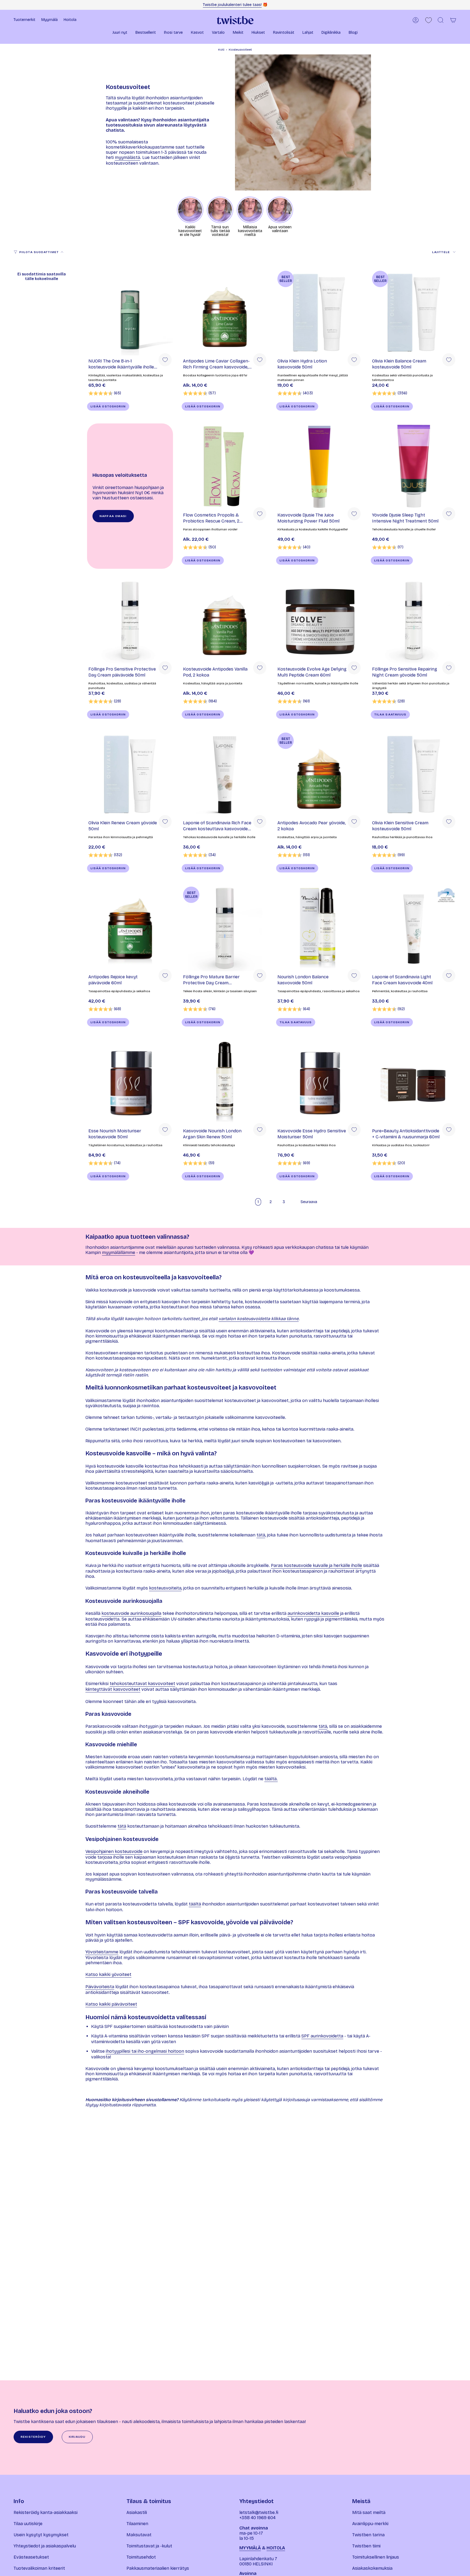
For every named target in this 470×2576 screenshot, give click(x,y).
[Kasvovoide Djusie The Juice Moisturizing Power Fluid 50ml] (319, 466)
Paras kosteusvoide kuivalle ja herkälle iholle (316, 1565)
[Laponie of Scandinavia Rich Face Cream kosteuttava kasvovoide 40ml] (225, 774)
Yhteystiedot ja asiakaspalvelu (45, 2546)
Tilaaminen (137, 2524)
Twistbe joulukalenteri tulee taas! (232, 5)
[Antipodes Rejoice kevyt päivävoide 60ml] (130, 928)
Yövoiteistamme (102, 1952)
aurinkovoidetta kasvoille (313, 1613)
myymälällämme (119, 1252)
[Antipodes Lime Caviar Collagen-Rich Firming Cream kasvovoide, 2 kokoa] (225, 312)
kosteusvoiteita (165, 1588)
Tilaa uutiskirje (28, 2524)
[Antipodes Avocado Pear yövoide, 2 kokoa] (319, 774)
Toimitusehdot (141, 2557)
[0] (429, 20)
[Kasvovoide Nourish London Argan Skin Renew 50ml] (225, 1082)
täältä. (271, 1779)
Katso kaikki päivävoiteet (111, 2004)
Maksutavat (139, 2535)
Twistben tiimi (366, 2546)
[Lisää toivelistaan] (165, 360)
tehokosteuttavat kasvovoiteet (142, 1684)
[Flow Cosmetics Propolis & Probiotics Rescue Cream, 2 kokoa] (225, 466)
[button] (120, 33)
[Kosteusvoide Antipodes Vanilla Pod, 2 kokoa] (225, 620)
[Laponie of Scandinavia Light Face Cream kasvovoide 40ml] (414, 928)
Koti (221, 50)
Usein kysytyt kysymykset (41, 2535)
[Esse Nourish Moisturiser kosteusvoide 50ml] (130, 1082)
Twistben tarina (368, 2535)
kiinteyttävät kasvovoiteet (113, 1689)
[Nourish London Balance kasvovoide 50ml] (319, 928)
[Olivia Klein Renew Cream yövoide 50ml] (130, 774)
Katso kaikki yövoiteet (108, 1974)
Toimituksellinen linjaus (376, 2557)
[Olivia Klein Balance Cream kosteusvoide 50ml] (414, 312)
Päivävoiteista (100, 1987)
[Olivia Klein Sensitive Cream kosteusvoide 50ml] (414, 774)
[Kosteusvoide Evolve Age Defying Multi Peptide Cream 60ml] (319, 620)
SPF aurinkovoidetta (322, 2036)
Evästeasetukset (31, 2557)
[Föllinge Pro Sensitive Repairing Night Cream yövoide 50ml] (414, 620)
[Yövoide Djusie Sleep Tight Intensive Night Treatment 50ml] (414, 466)
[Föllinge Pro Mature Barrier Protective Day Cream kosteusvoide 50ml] (225, 928)
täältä (195, 1904)
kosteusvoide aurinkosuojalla (131, 1613)
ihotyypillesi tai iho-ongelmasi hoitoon (145, 2051)
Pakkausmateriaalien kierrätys (158, 2568)
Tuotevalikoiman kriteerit (39, 2568)
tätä (261, 1535)
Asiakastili (137, 2512)
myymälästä (127, 157)
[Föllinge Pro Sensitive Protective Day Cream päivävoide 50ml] (130, 620)
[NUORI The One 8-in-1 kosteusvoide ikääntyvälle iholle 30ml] (130, 312)
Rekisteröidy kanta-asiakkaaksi (46, 2512)
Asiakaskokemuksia (372, 2568)
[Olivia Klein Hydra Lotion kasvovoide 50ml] (319, 312)
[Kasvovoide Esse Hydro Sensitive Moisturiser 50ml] (319, 1082)
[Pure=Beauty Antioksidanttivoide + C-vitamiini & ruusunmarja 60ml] (414, 1082)
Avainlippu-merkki (370, 2524)
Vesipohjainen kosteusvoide (114, 1851)
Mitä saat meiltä (369, 2512)
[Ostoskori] (453, 20)
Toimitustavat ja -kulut (149, 2546)
